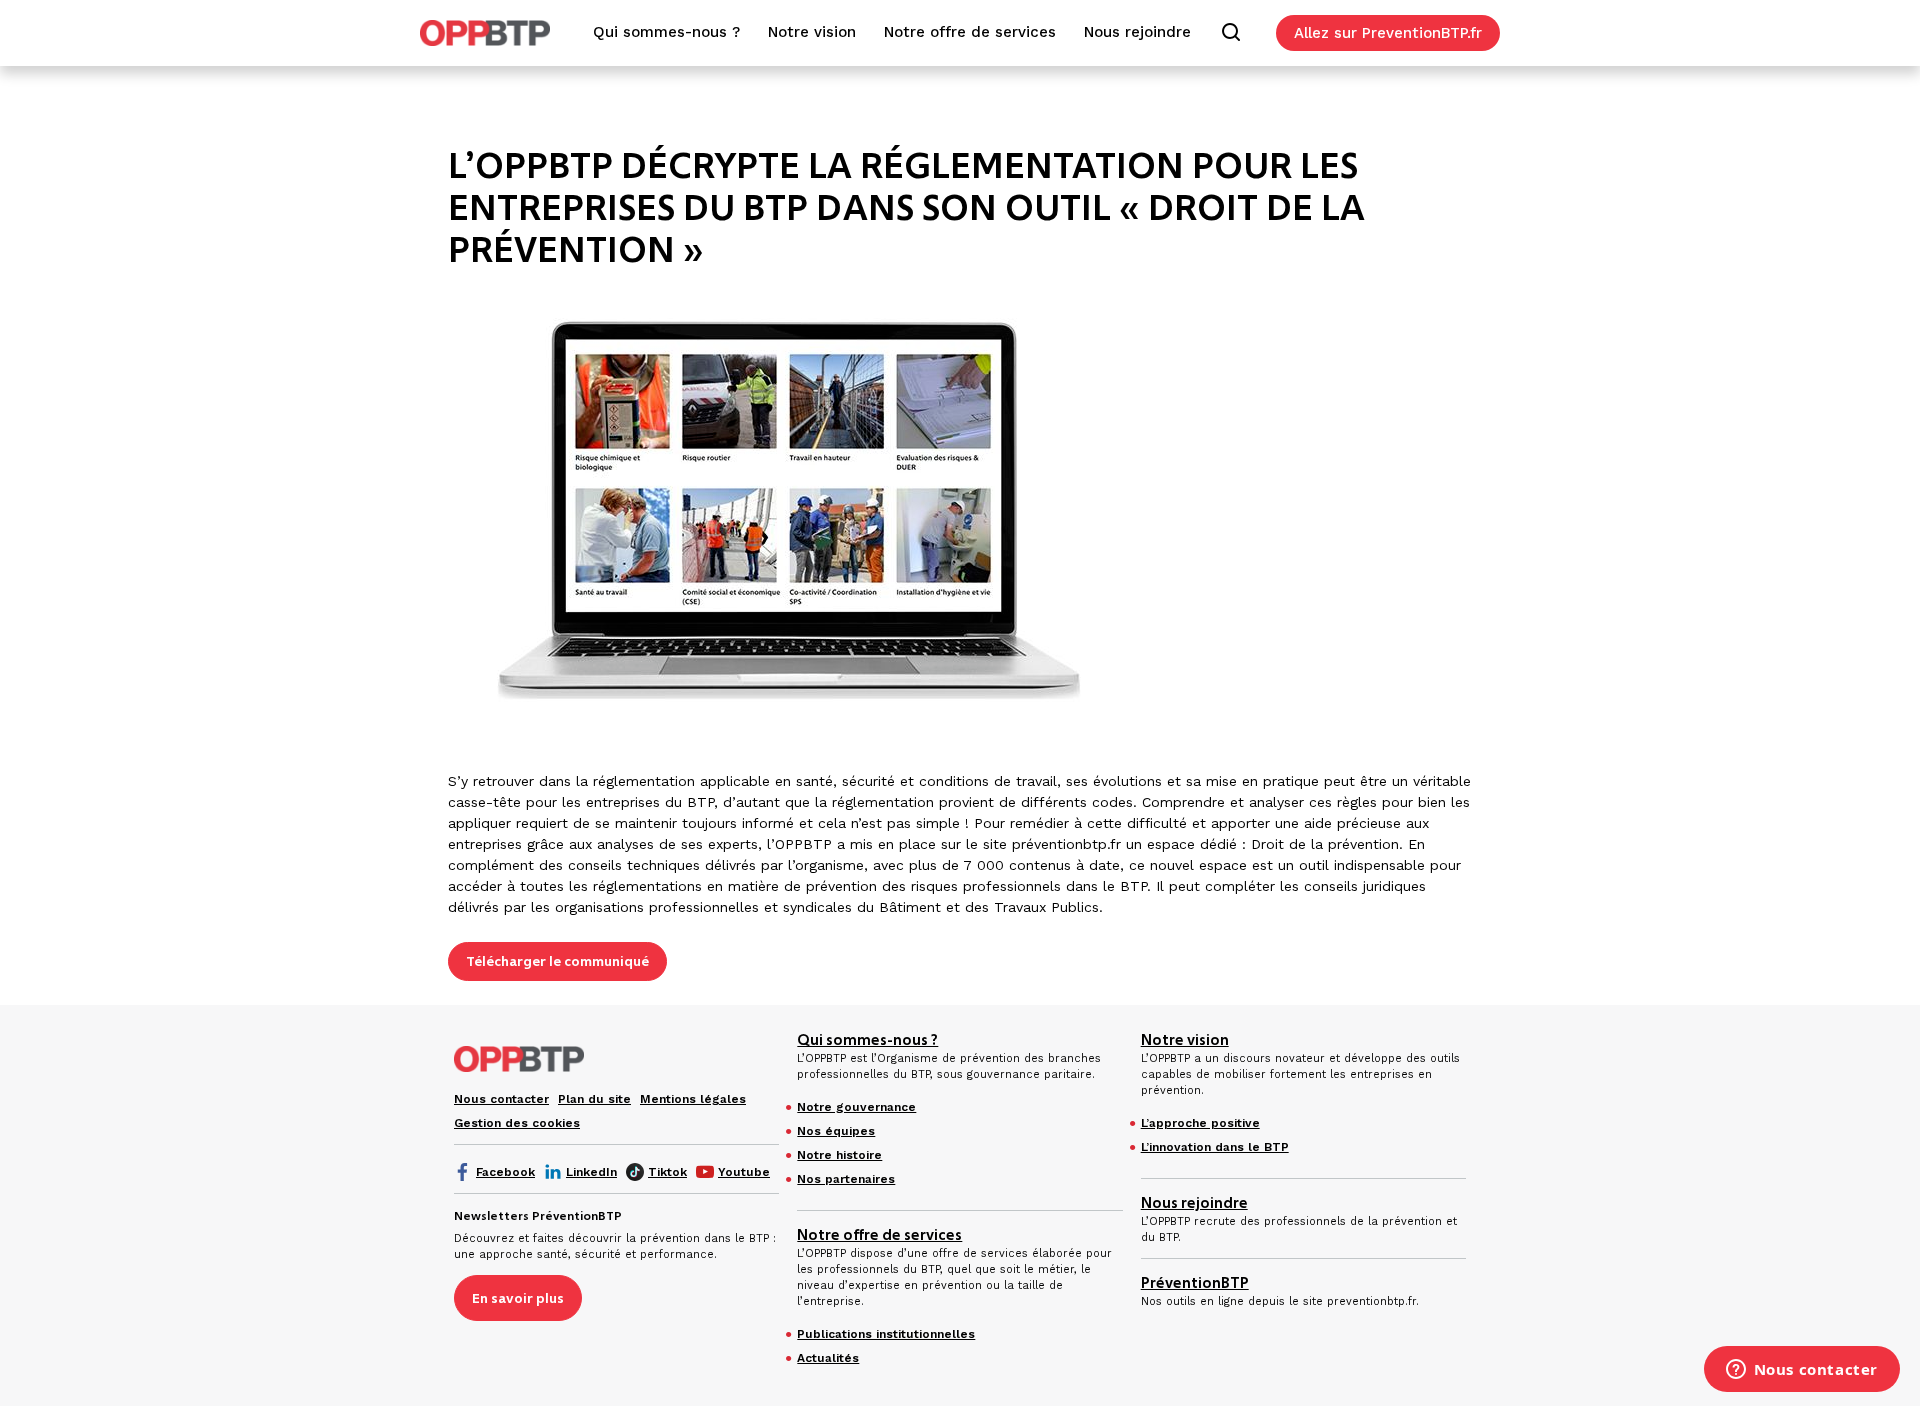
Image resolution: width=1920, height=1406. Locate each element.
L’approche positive (1200, 1123)
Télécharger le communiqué (557, 961)
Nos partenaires (846, 1179)
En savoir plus (518, 1298)
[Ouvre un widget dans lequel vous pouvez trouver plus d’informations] (1801, 1371)
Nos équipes (836, 1131)
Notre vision (1185, 1040)
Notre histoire (839, 1155)
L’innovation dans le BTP (1215, 1147)
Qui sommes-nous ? (867, 1040)
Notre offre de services (879, 1235)
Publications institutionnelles (886, 1334)
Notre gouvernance (856, 1107)
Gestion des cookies (517, 1123)
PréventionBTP (1195, 1283)
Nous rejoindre (1194, 1203)
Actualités (828, 1358)
